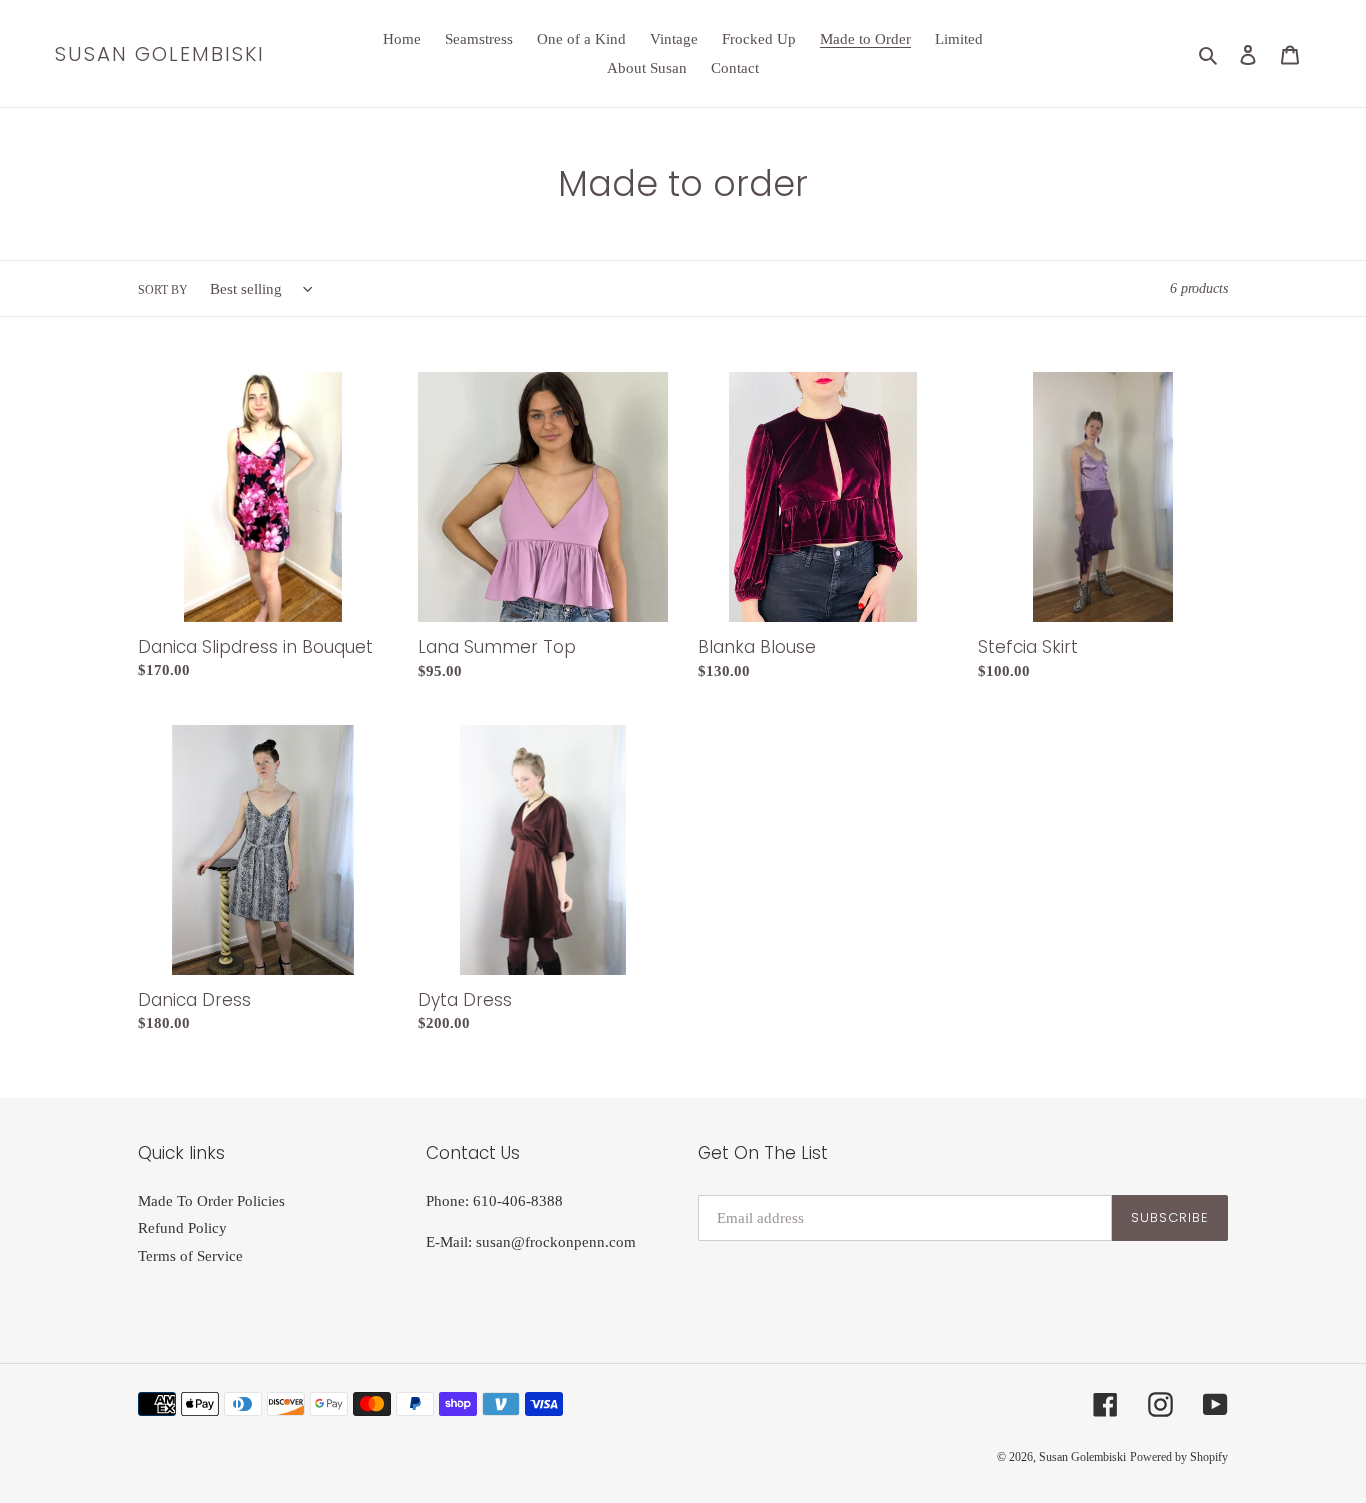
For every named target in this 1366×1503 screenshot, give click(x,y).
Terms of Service (190, 1256)
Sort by (163, 290)
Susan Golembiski (160, 54)
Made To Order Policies (211, 1201)
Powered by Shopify (1179, 1457)
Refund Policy (182, 1228)
